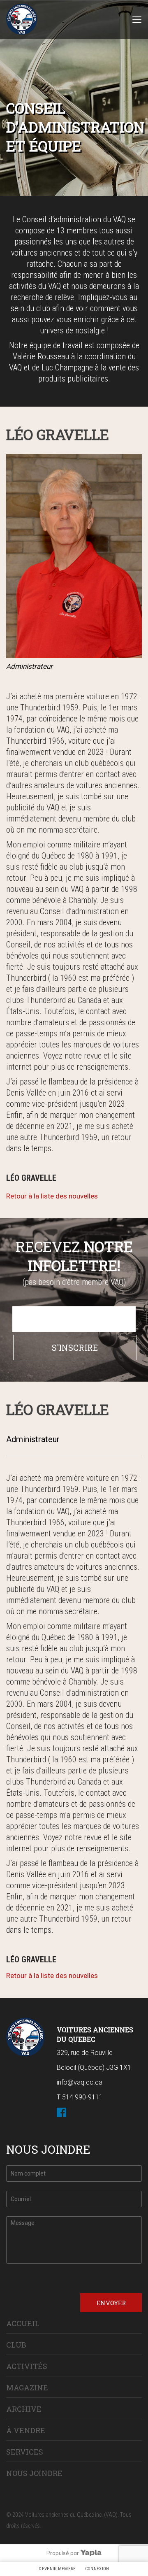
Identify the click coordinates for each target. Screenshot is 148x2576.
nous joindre (34, 2473)
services (25, 2452)
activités (27, 2366)
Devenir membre (57, 2569)
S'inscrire (75, 1347)
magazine (27, 2388)
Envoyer (111, 2303)
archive (24, 2409)
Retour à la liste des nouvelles (52, 1196)
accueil (23, 2323)
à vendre (26, 2430)
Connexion (97, 2569)
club (16, 2345)
